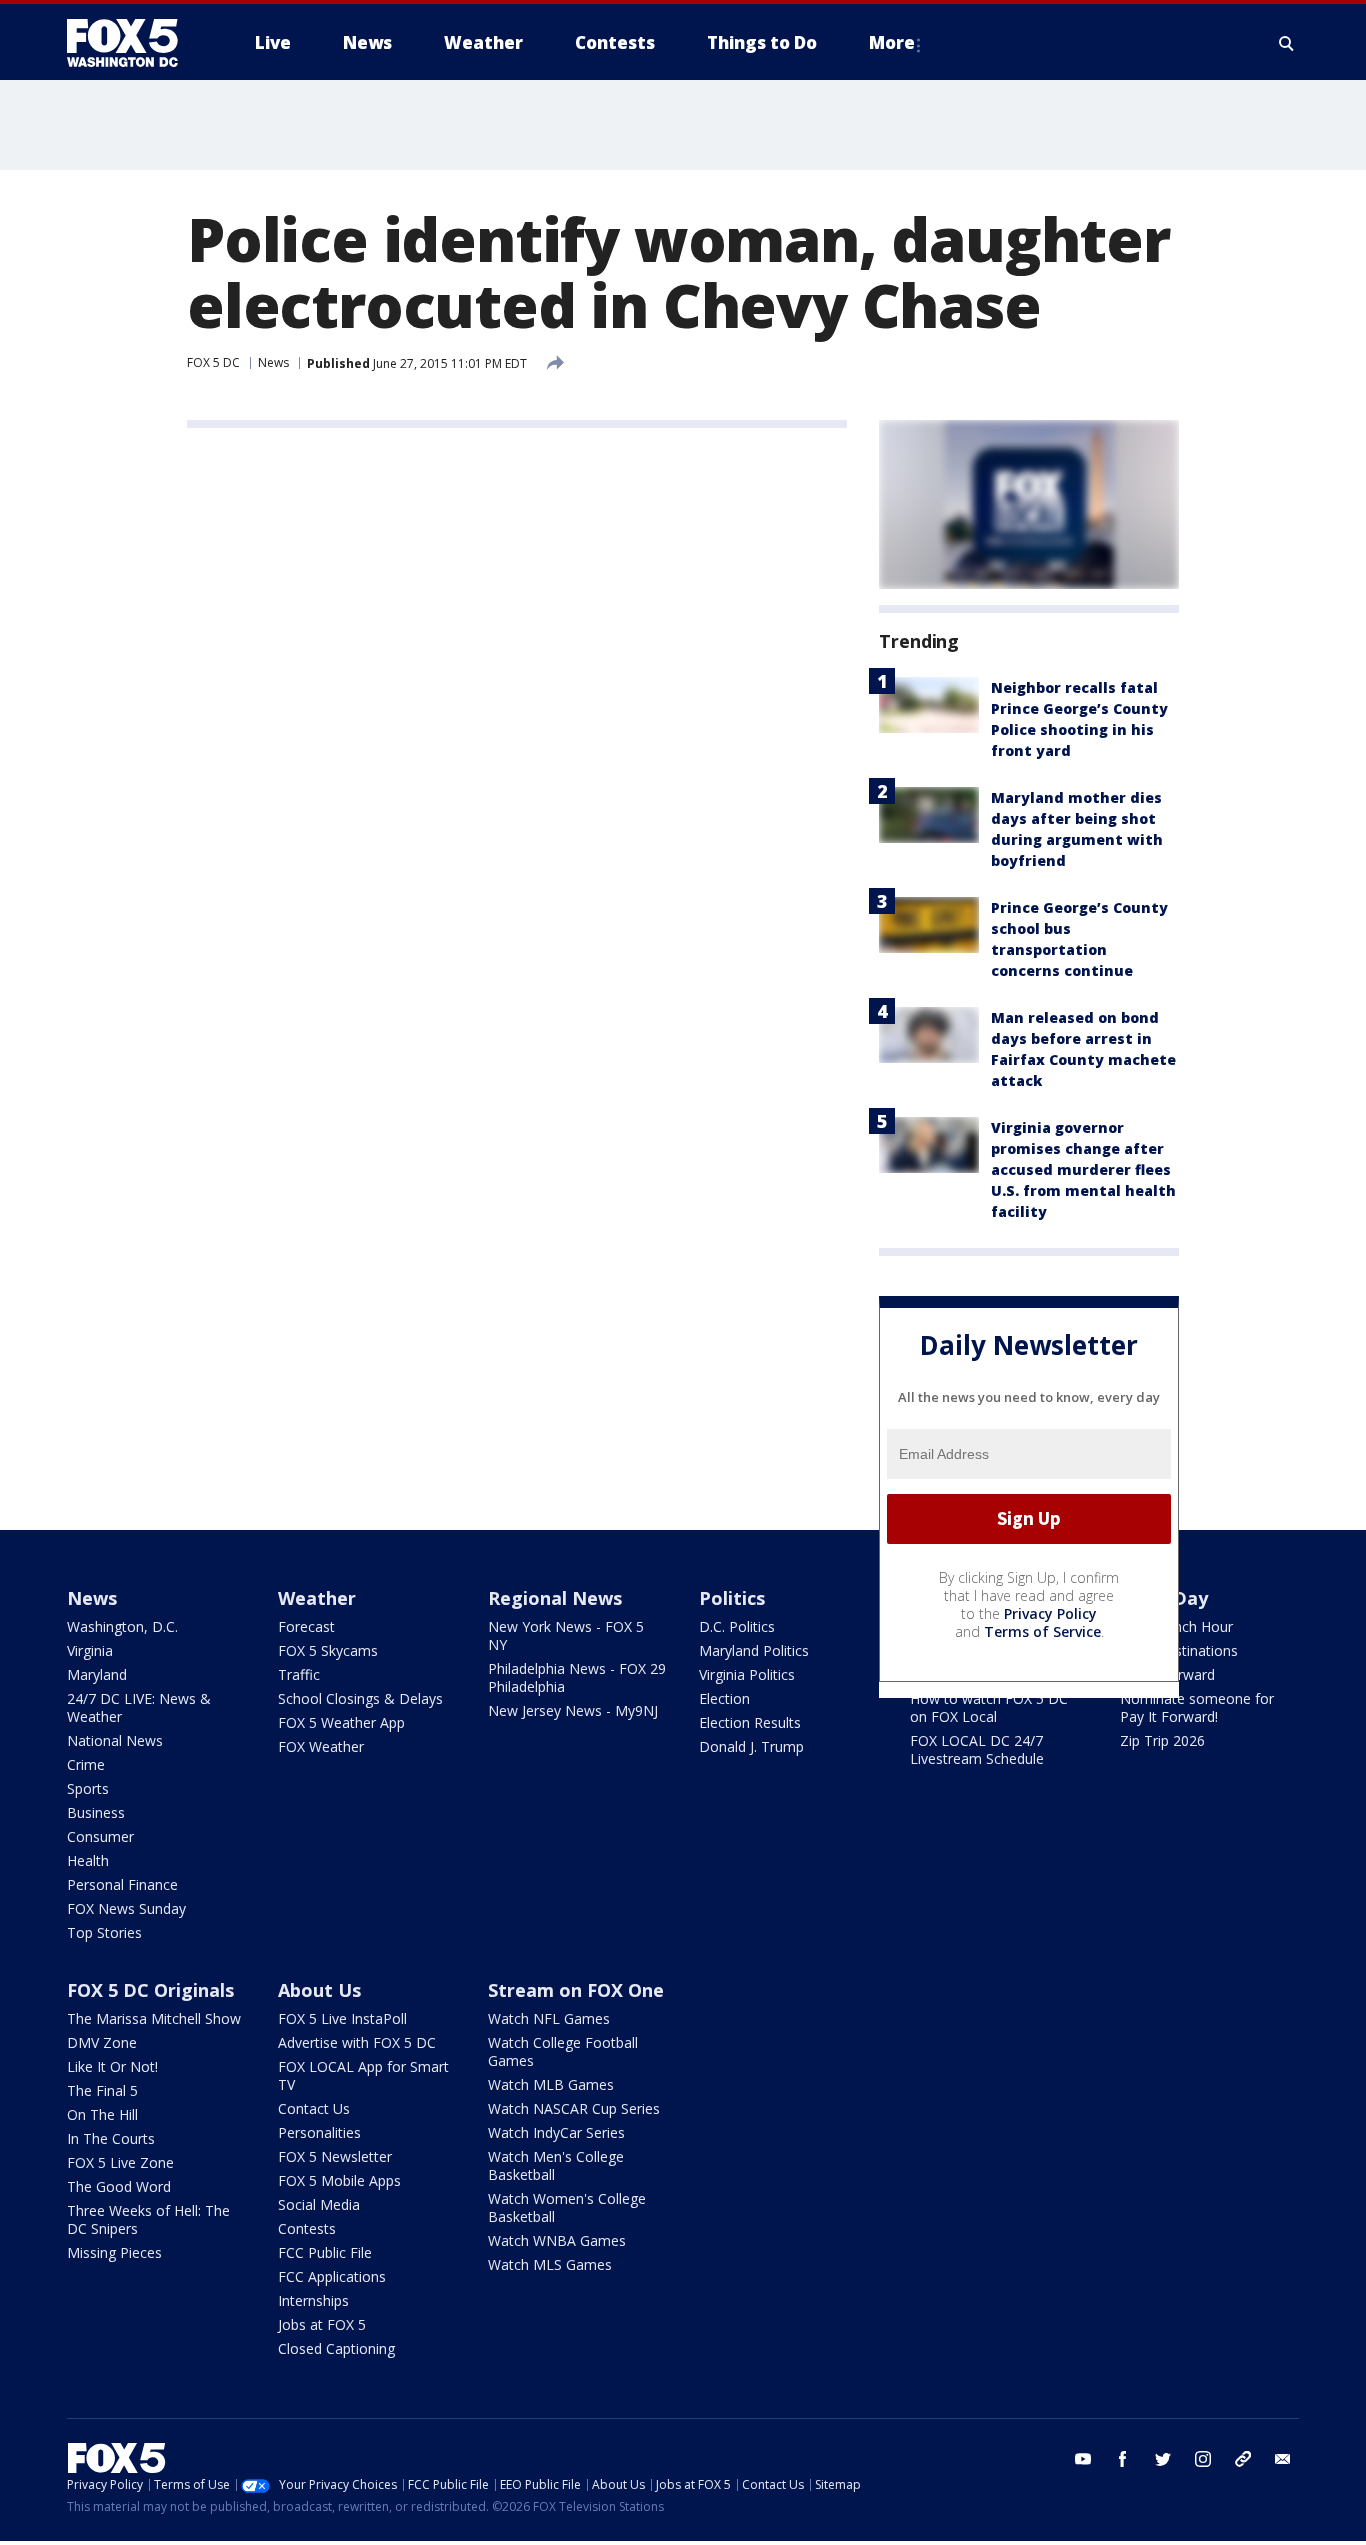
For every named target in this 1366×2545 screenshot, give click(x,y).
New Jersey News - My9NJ (573, 1710)
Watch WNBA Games (557, 2240)
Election (724, 1698)
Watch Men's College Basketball (556, 2165)
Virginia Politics (747, 1674)
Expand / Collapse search (1287, 43)
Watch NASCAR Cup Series (574, 2108)
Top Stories (104, 1932)
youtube (1083, 2459)
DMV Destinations (1179, 1650)
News (273, 362)
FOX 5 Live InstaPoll (342, 2018)
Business (96, 1812)
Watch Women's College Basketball (567, 2207)
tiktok (1243, 2459)
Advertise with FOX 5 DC (357, 2042)
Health (88, 1860)
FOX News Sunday (126, 1908)
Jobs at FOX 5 (322, 2324)
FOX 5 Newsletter (335, 2156)
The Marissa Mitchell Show (154, 2018)
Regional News (555, 1598)
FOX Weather (321, 1746)
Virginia (90, 1650)
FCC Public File (325, 2252)
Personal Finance (122, 1884)
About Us (319, 1990)
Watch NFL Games (549, 2018)
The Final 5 (102, 2090)
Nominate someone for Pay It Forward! (1197, 1707)
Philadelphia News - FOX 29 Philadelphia (577, 1677)
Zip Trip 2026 (1162, 1740)
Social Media (319, 2204)
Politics (732, 1598)
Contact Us (314, 2108)
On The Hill (102, 2114)
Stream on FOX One (576, 1990)
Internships (313, 2300)
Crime (86, 1764)
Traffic (299, 1674)
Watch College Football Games (563, 2051)
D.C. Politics (737, 1626)
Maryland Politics (754, 1650)
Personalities (319, 2132)
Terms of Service (1042, 1631)
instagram (1203, 2459)
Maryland (97, 1674)
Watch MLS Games (550, 2264)
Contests (307, 2228)
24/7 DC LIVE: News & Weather (139, 1707)
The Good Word (119, 2186)
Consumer (100, 1836)
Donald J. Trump (751, 1746)
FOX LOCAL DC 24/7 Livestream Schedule (977, 1749)
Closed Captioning (336, 2348)
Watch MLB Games (551, 2084)
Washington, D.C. (122, 1626)
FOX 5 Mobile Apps (339, 2180)
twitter (1163, 2459)
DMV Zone (102, 2042)
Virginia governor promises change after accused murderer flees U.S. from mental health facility (1083, 1169)
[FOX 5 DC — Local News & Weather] (133, 43)
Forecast (306, 1626)
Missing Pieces (114, 2252)
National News (115, 1740)
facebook (1123, 2459)
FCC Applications (332, 2276)
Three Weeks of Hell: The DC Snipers (148, 2219)
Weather (317, 1598)
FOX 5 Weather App (341, 1722)
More (892, 42)
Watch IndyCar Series (556, 2132)
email (1283, 2459)
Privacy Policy (1050, 1613)
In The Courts (111, 2138)
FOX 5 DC (213, 362)
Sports (88, 1788)
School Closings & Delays (360, 1698)
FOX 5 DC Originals (150, 1990)
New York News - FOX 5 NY (566, 1635)
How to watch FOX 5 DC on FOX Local (989, 1707)
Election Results (750, 1722)
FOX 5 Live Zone (120, 2162)
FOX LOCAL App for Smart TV (363, 2075)
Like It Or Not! (112, 2066)
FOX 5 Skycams (328, 1650)
